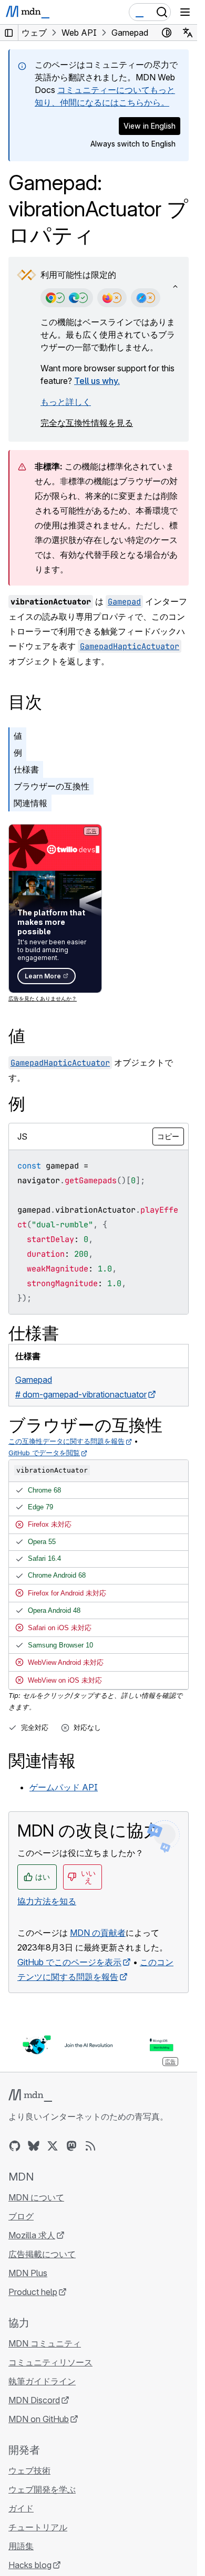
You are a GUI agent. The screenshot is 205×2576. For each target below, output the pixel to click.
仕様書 (26, 769)
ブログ (21, 2216)
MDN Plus (28, 2273)
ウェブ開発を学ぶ (42, 2489)
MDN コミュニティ (45, 2343)
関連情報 (30, 803)
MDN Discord (34, 2400)
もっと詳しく (66, 402)
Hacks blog (30, 2565)
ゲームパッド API (64, 1787)
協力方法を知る (47, 1901)
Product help (33, 2292)
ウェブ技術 (29, 2470)
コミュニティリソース (50, 2362)
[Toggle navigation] (185, 12)
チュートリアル (38, 2527)
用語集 (21, 2546)
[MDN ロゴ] (30, 2095)
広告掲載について (42, 2254)
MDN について (36, 2197)
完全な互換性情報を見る (87, 423)
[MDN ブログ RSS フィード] (90, 2146)
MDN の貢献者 (98, 1933)
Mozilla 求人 (32, 2235)
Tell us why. (97, 381)
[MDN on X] (53, 2146)
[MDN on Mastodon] (71, 2146)
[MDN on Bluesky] (34, 2146)
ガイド (21, 2508)
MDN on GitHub (39, 2419)
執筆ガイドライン (42, 2381)
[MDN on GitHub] (15, 2146)
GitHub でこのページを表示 (69, 1962)
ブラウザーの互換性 (52, 786)
